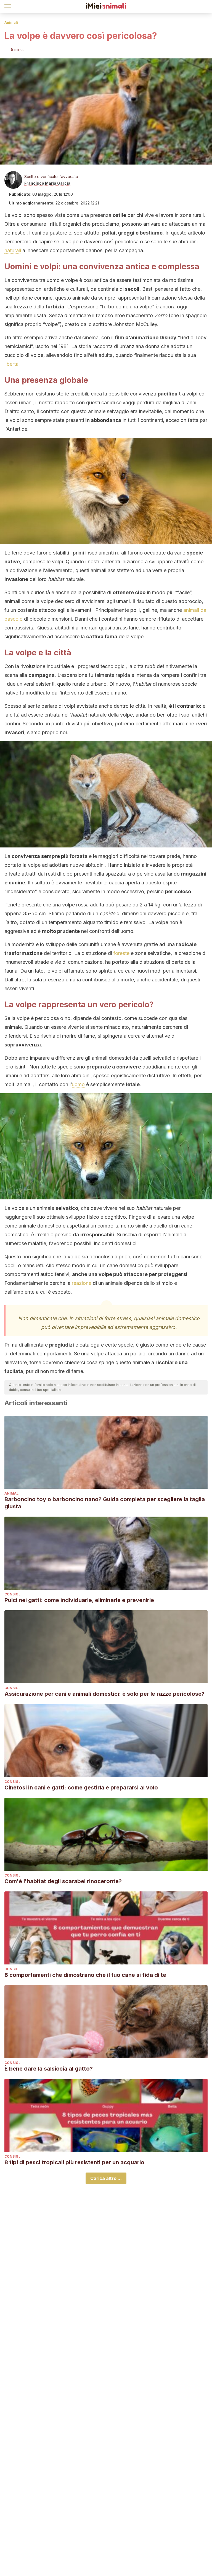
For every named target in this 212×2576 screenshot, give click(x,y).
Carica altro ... (106, 2178)
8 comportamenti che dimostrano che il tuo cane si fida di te (85, 1975)
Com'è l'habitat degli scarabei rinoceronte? (63, 1881)
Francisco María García (47, 183)
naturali (13, 250)
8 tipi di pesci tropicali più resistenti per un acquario (74, 2162)
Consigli (13, 1594)
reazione (82, 1283)
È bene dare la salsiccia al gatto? (49, 2069)
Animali (11, 22)
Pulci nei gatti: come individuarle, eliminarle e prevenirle (79, 1600)
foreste (122, 953)
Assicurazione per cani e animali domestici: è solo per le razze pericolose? (104, 1694)
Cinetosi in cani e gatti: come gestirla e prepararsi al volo (81, 1788)
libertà (11, 364)
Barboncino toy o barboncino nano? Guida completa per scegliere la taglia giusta (105, 1503)
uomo (78, 1084)
